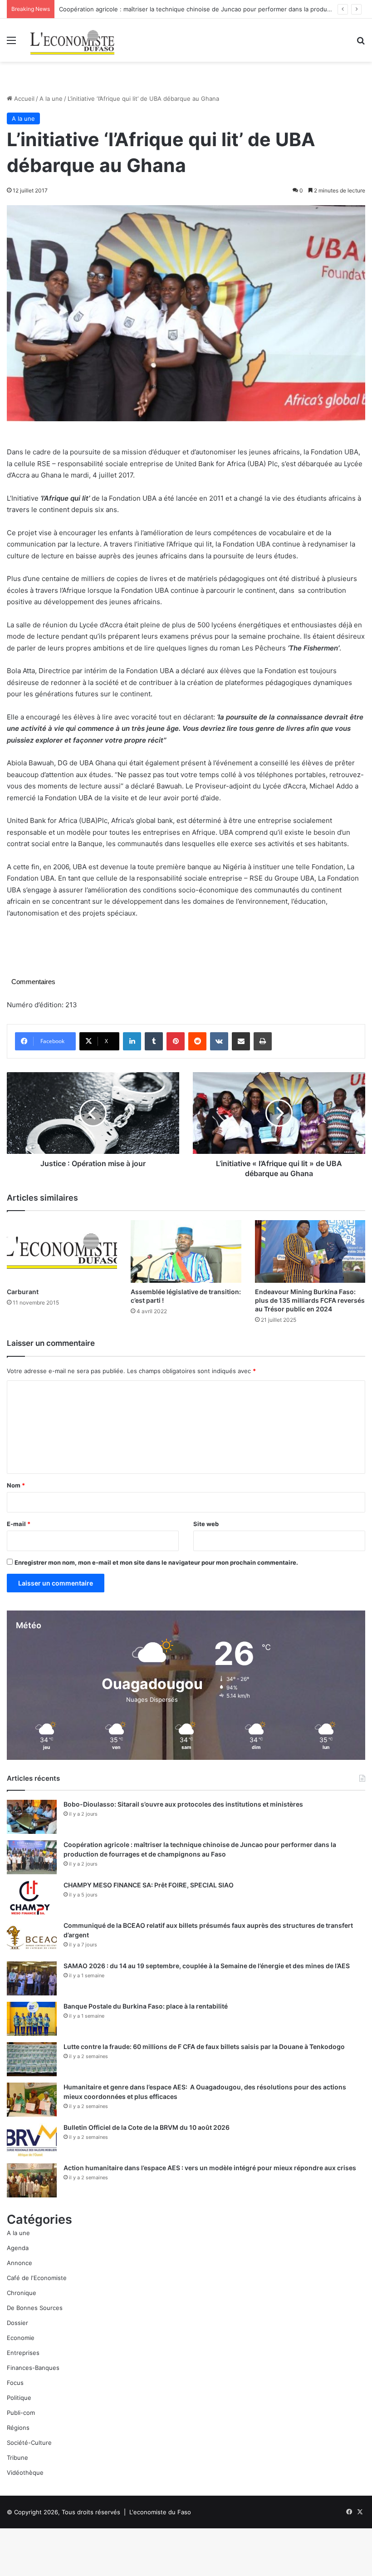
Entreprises (23, 2353)
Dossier (17, 2323)
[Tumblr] (154, 1041)
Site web (206, 1524)
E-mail (19, 1524)
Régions (18, 2428)
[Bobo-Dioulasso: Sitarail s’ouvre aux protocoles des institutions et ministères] (32, 1817)
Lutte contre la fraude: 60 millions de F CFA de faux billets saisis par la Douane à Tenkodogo (204, 2047)
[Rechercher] (361, 43)
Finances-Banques (33, 2368)
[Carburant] (62, 1251)
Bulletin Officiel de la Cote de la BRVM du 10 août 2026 (147, 2127)
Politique (19, 2398)
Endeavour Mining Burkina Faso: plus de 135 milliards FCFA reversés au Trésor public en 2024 (310, 1300)
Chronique (22, 2293)
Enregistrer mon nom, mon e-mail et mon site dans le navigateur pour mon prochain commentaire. (156, 1562)
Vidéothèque (25, 2473)
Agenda (18, 2248)
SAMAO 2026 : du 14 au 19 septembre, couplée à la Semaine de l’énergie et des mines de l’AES (207, 1966)
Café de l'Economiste (37, 2278)
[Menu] (11, 43)
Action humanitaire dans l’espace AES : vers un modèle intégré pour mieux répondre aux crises (210, 2168)
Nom (16, 1485)
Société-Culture (29, 2443)
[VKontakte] (219, 1041)
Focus (15, 2383)
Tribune (17, 2458)
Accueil (23, 99)
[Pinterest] (176, 1041)
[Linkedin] (132, 1041)
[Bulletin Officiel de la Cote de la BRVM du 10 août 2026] (32, 2140)
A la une (51, 99)
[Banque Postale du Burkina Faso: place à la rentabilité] (32, 2019)
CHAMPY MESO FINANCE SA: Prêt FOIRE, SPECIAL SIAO (149, 1885)
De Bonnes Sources (35, 2308)
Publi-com (21, 2413)
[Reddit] (197, 1041)
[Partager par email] (241, 1041)
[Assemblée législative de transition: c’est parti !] (186, 1251)
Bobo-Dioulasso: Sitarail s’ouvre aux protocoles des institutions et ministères (183, 1804)
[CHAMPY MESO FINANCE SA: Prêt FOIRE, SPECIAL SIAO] (32, 1898)
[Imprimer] (263, 1041)
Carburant (23, 1292)
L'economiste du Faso (160, 2512)
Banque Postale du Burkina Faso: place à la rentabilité (146, 2006)
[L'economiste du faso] (73, 40)
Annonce (20, 2263)
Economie (21, 2338)
